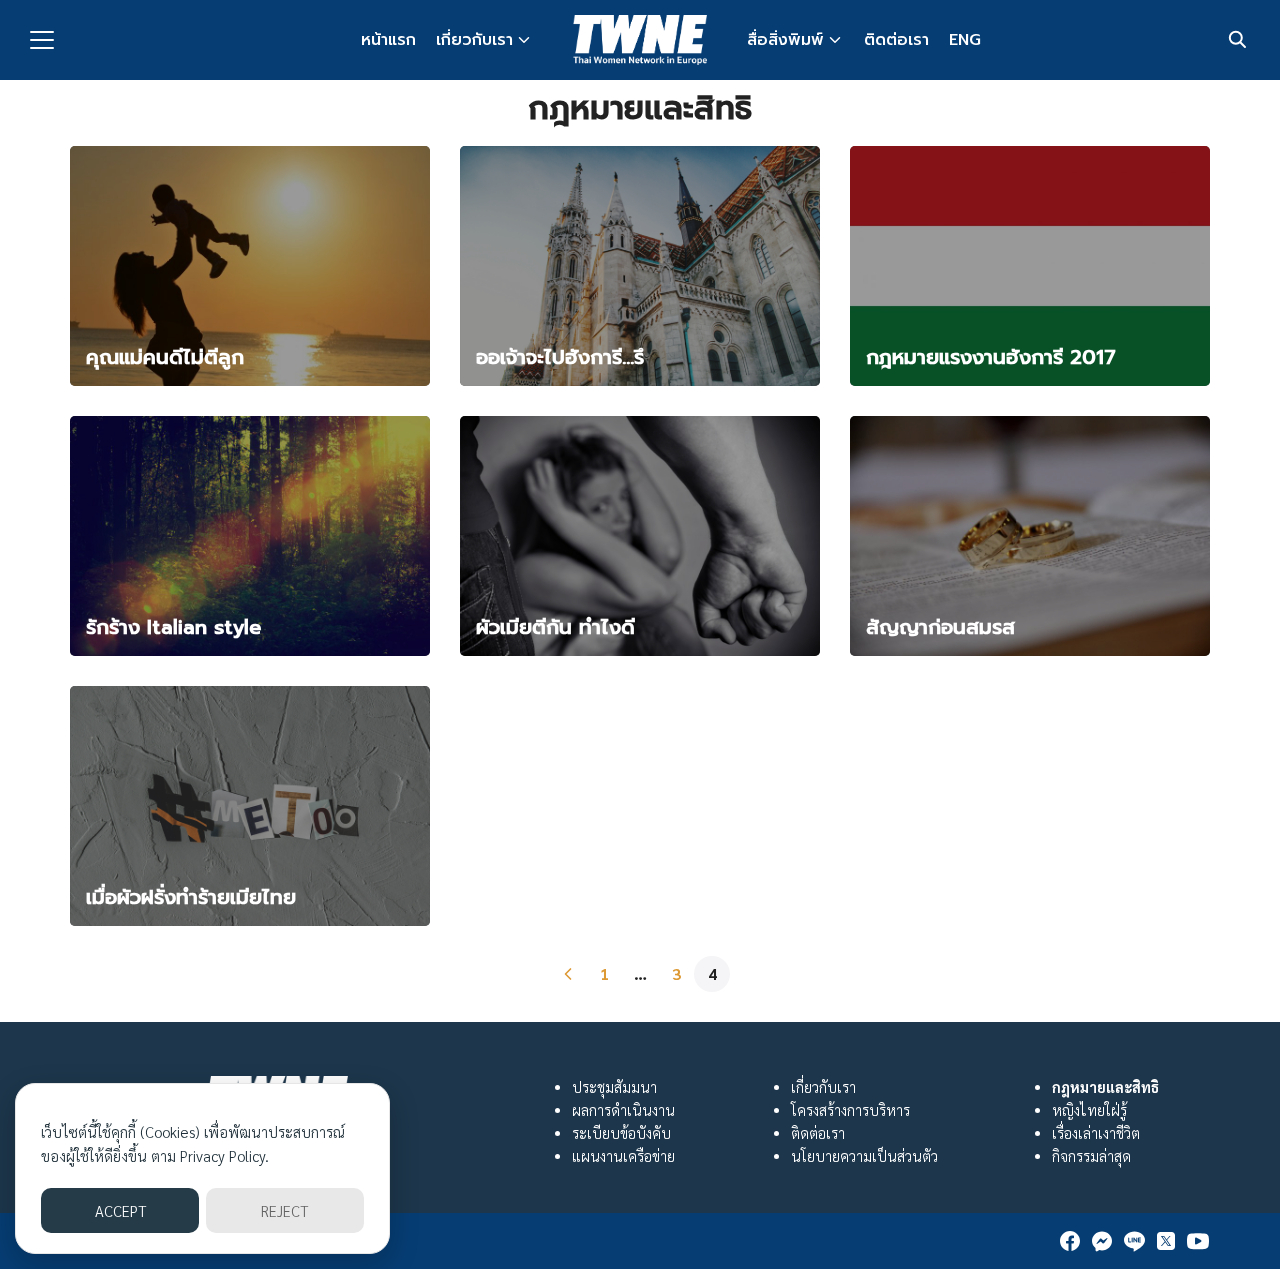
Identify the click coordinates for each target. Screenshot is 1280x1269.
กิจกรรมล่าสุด (1091, 1156)
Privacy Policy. (224, 1155)
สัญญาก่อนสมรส (940, 627)
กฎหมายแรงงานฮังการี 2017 (991, 357)
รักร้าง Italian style (173, 627)
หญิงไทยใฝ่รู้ (1089, 1110)
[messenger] (1102, 1241)
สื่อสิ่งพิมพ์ (785, 40)
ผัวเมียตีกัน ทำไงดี (555, 627)
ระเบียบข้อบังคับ (621, 1133)
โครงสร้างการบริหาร (850, 1110)
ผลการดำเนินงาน (623, 1110)
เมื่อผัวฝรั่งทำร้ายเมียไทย (191, 897)
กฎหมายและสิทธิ (1105, 1087)
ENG (965, 40)
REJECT (284, 1210)
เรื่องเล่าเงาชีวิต (1096, 1133)
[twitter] (1166, 1241)
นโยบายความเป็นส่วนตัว (864, 1156)
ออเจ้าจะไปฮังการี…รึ (560, 357)
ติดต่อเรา (896, 40)
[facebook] (1070, 1241)
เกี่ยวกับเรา (474, 40)
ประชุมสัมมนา (614, 1087)
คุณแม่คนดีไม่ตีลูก (165, 357)
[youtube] (1198, 1241)
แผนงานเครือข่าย (623, 1156)
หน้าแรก (388, 40)
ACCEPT (120, 1210)
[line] (1134, 1241)
